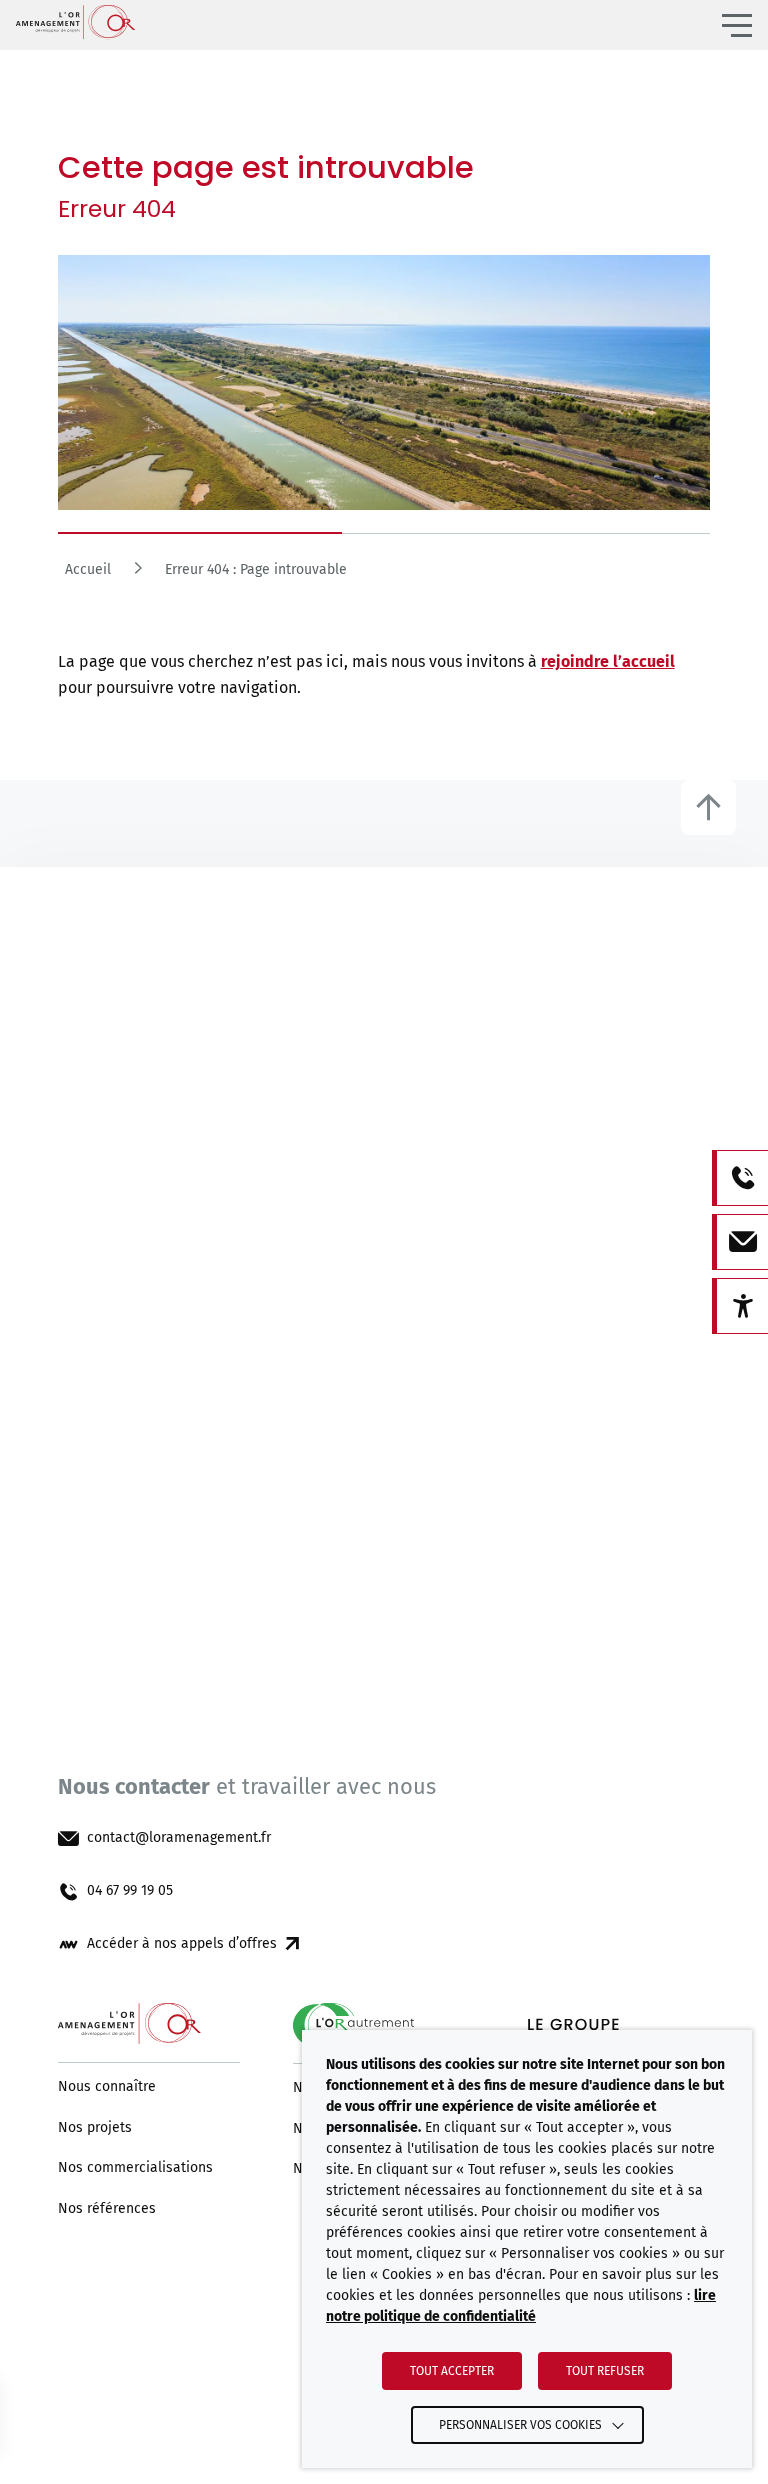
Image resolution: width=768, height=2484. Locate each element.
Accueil (88, 569)
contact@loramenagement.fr (179, 1838)
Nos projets (95, 2128)
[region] (384, 575)
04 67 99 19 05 (130, 1891)
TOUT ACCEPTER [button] (452, 2371)
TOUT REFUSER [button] (605, 2371)
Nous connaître (107, 2087)
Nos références (107, 2209)
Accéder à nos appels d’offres (182, 1944)
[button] (737, 25)
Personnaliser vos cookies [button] (520, 2425)
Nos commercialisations (135, 2168)
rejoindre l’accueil (608, 661)
